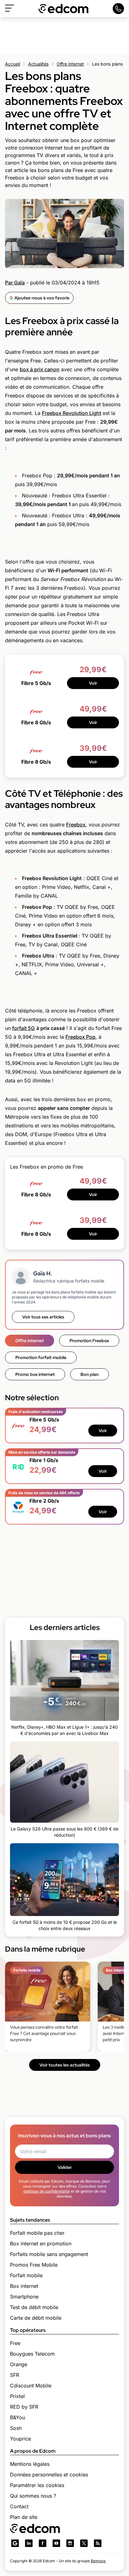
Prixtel (17, 2396)
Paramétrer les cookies (37, 2485)
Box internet (24, 2286)
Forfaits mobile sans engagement (49, 2254)
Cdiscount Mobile (31, 2386)
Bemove (98, 2561)
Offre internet (70, 64)
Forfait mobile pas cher (37, 2233)
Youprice (21, 2439)
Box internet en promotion (41, 2244)
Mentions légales (30, 2464)
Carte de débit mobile (36, 2318)
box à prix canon (40, 369)
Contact (19, 2506)
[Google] (15, 2543)
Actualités (38, 64)
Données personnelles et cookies (49, 2475)
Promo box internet (35, 1374)
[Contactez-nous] (118, 9)
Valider (65, 2167)
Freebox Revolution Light (72, 413)
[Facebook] (43, 2543)
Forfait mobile (26, 2275)
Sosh (16, 2428)
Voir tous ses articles (43, 1317)
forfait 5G (23, 1028)
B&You (18, 2417)
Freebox (76, 825)
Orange (19, 2364)
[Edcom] (64, 9)
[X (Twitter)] (84, 2543)
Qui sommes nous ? (33, 2496)
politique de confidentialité (47, 2191)
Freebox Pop (80, 1037)
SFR (15, 2375)
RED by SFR (24, 2407)
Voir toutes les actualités (65, 2065)
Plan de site (24, 2517)
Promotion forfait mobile (41, 1357)
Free (15, 2343)
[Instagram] (70, 2543)
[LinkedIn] (29, 2543)
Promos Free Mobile (34, 2265)
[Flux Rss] (98, 2543)
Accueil (13, 64)
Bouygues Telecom (32, 2354)
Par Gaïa (15, 283)
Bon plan (90, 1374)
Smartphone (24, 2297)
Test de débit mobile (34, 2307)
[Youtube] (56, 2543)
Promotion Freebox (89, 1341)
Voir (93, 683)
